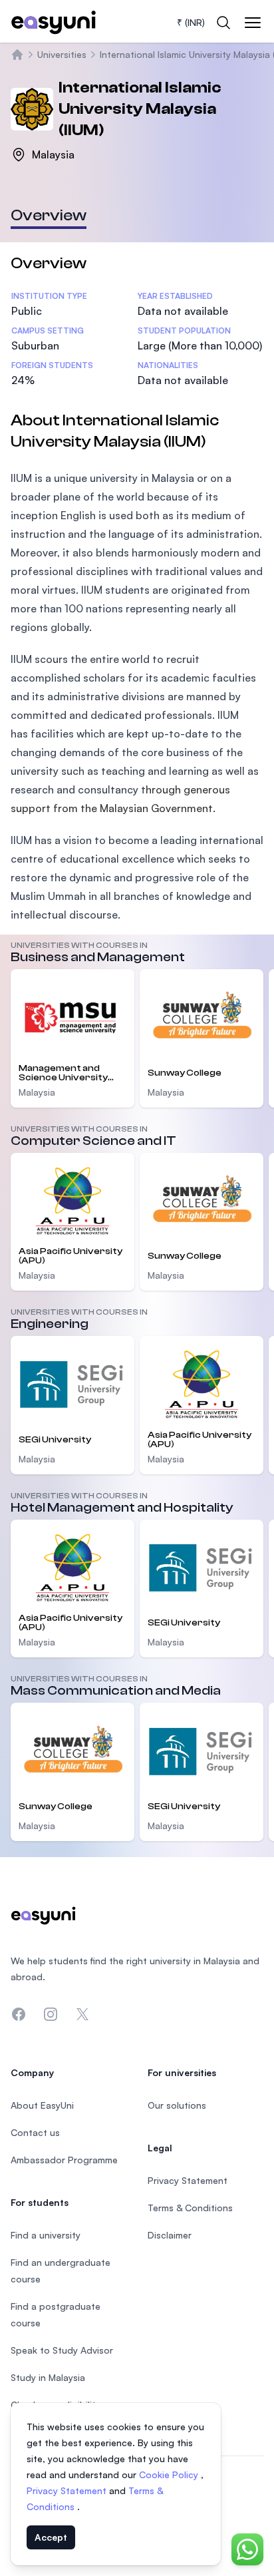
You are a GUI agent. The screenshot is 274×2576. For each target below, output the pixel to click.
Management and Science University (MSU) (63, 1073)
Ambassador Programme (64, 2160)
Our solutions (177, 2105)
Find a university (46, 2235)
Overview (49, 215)
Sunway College (185, 1073)
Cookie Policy (170, 2474)
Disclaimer (170, 2235)
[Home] (17, 55)
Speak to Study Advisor (62, 2350)
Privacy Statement (68, 2490)
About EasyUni (42, 2105)
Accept (51, 2537)
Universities (62, 54)
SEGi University (55, 1440)
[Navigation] (253, 23)
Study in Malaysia (48, 2377)
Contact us (35, 2132)
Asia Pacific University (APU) (70, 1256)
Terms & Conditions (190, 2208)
